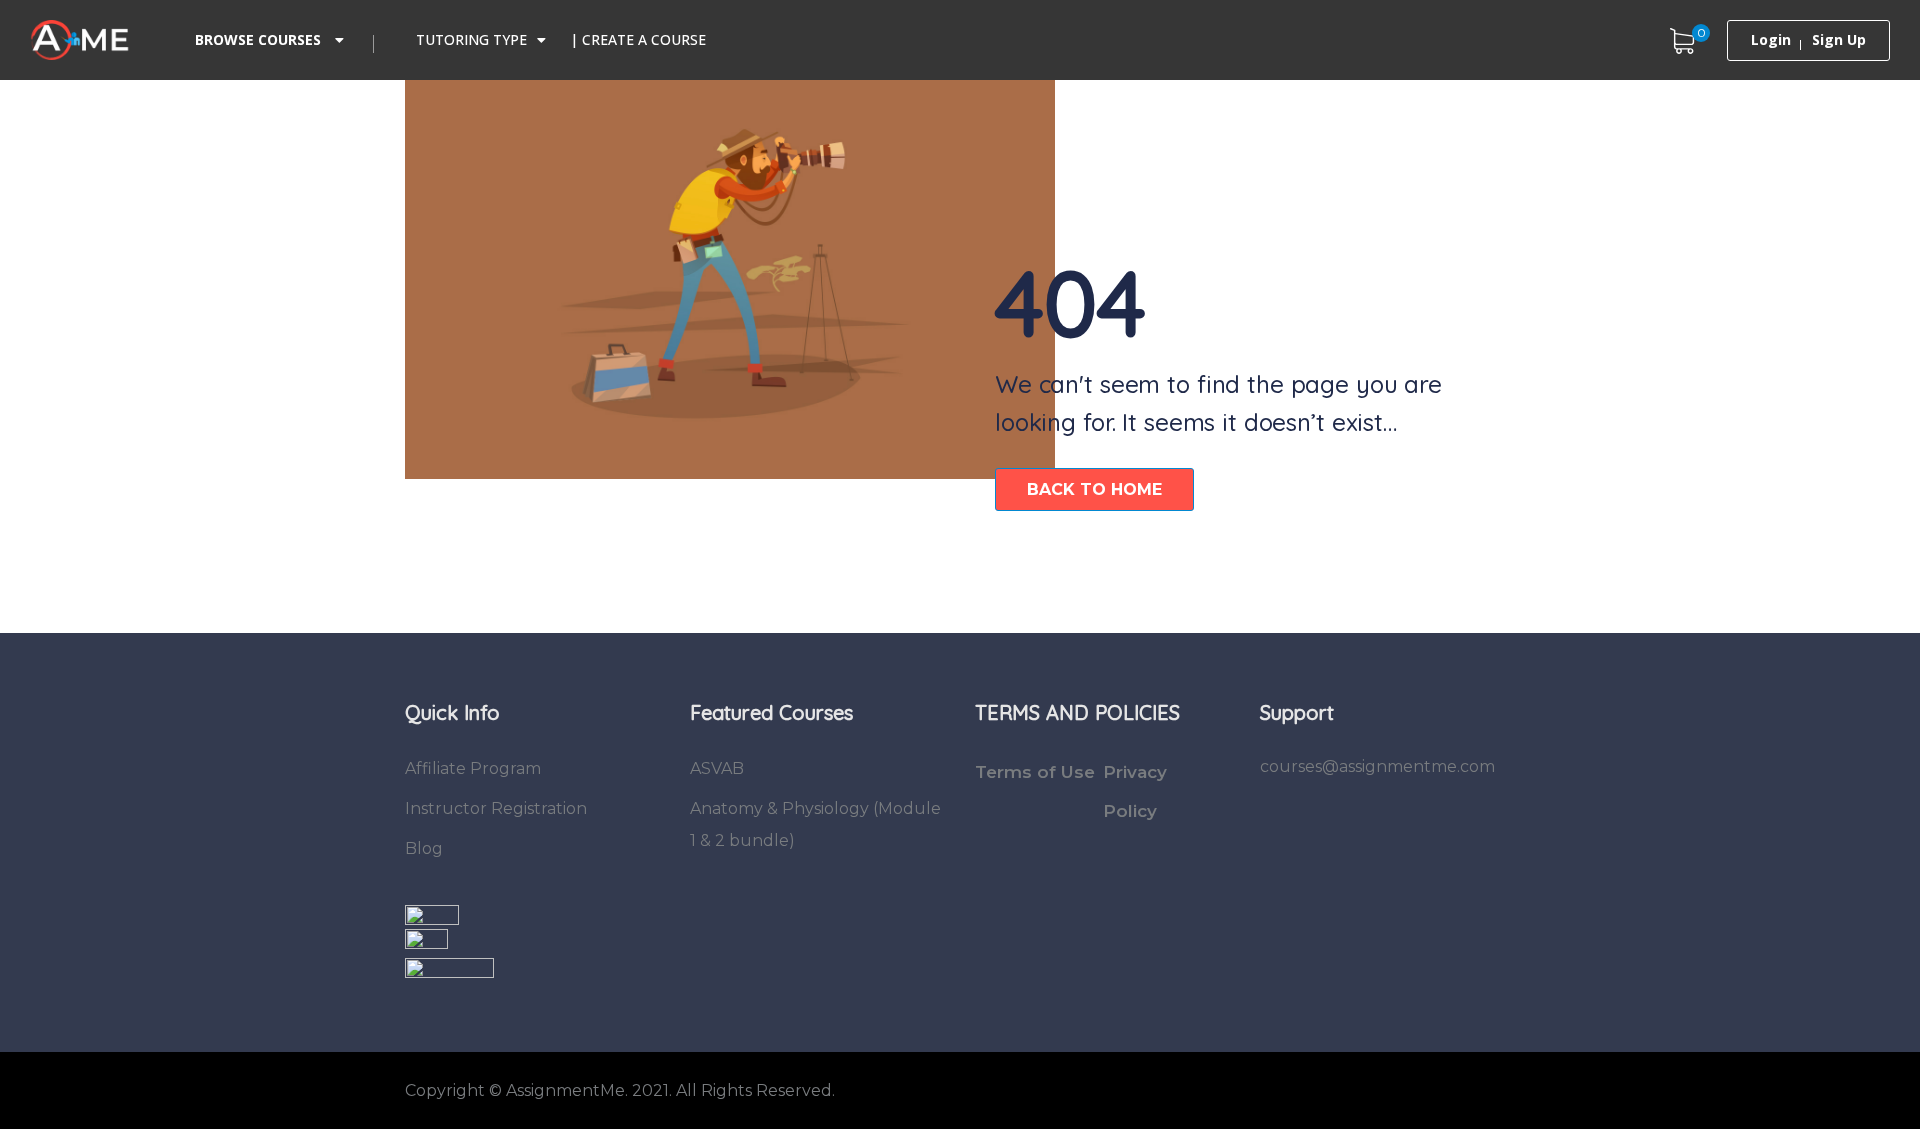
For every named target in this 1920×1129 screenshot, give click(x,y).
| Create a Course (638, 39)
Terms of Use (1035, 772)
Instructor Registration (496, 808)
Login (1771, 40)
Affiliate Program (473, 768)
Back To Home (1094, 489)
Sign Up (1839, 40)
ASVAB (717, 768)
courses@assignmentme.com (1377, 766)
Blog (424, 848)
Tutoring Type (471, 39)
